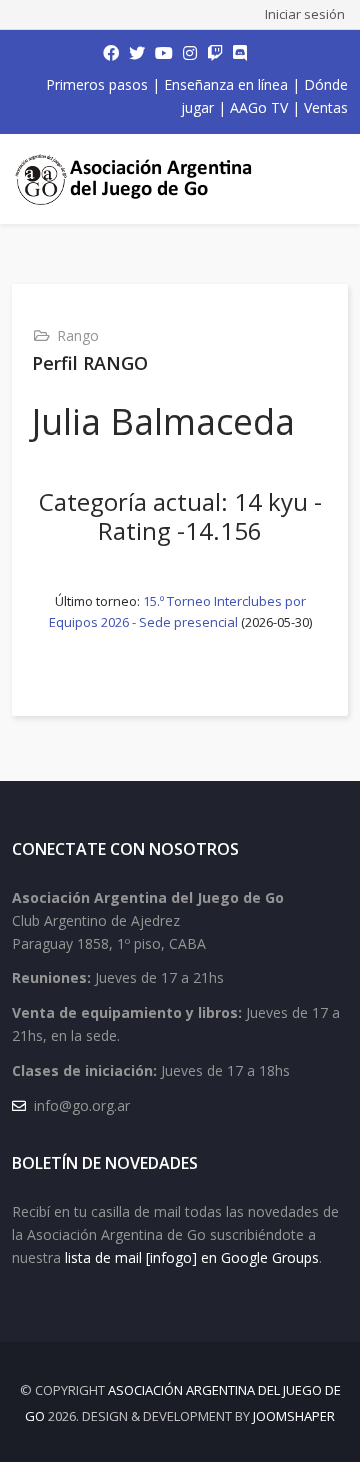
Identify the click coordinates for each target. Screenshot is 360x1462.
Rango (78, 335)
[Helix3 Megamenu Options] (330, 179)
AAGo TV (259, 107)
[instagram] (190, 53)
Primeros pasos (97, 84)
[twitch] (215, 53)
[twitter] (137, 53)
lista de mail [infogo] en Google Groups (192, 1257)
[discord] (240, 53)
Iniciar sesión (305, 14)
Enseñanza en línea (226, 84)
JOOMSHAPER (294, 1416)
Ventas (326, 107)
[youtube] (164, 53)
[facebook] (111, 53)
